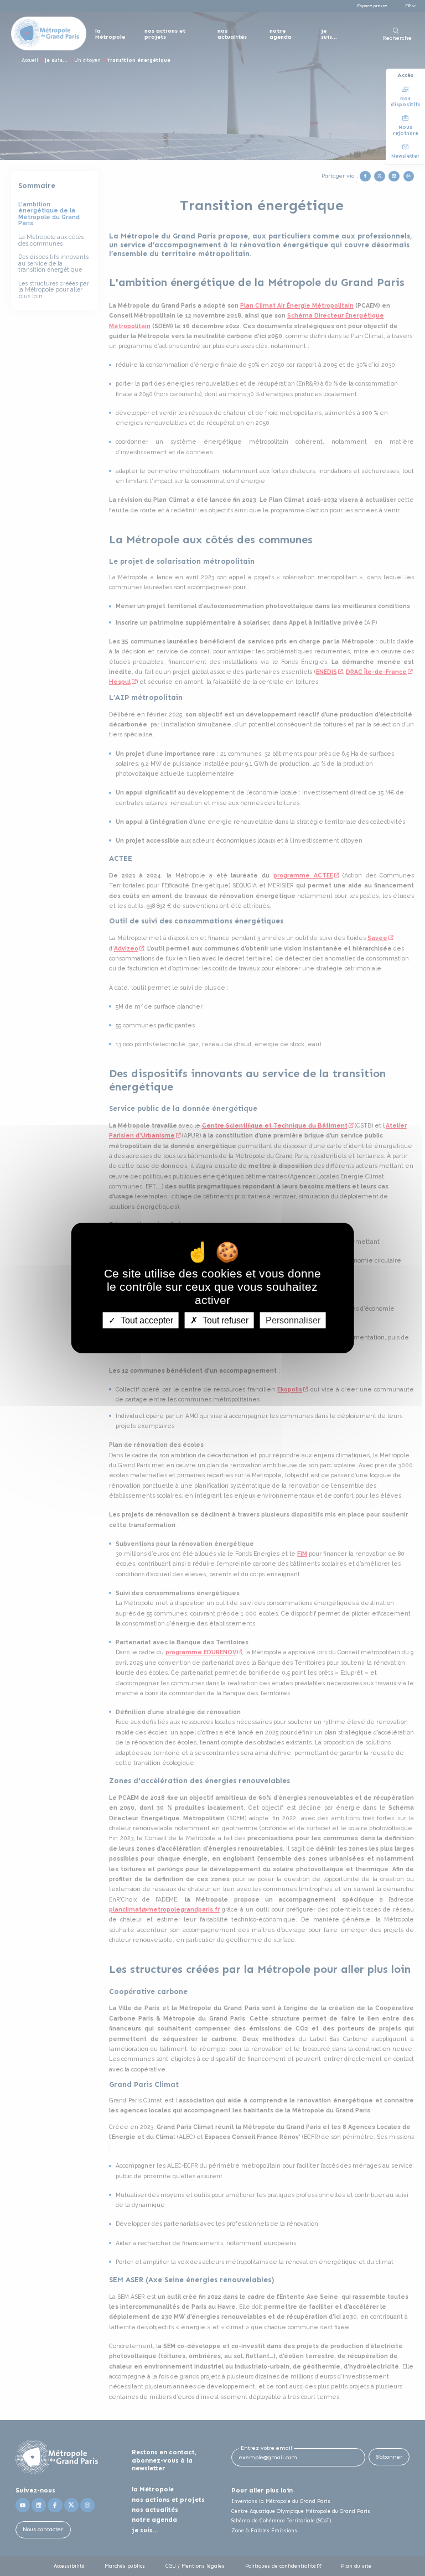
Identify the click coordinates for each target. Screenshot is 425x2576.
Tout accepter (146, 1320)
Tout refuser (224, 1320)
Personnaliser (293, 1320)
